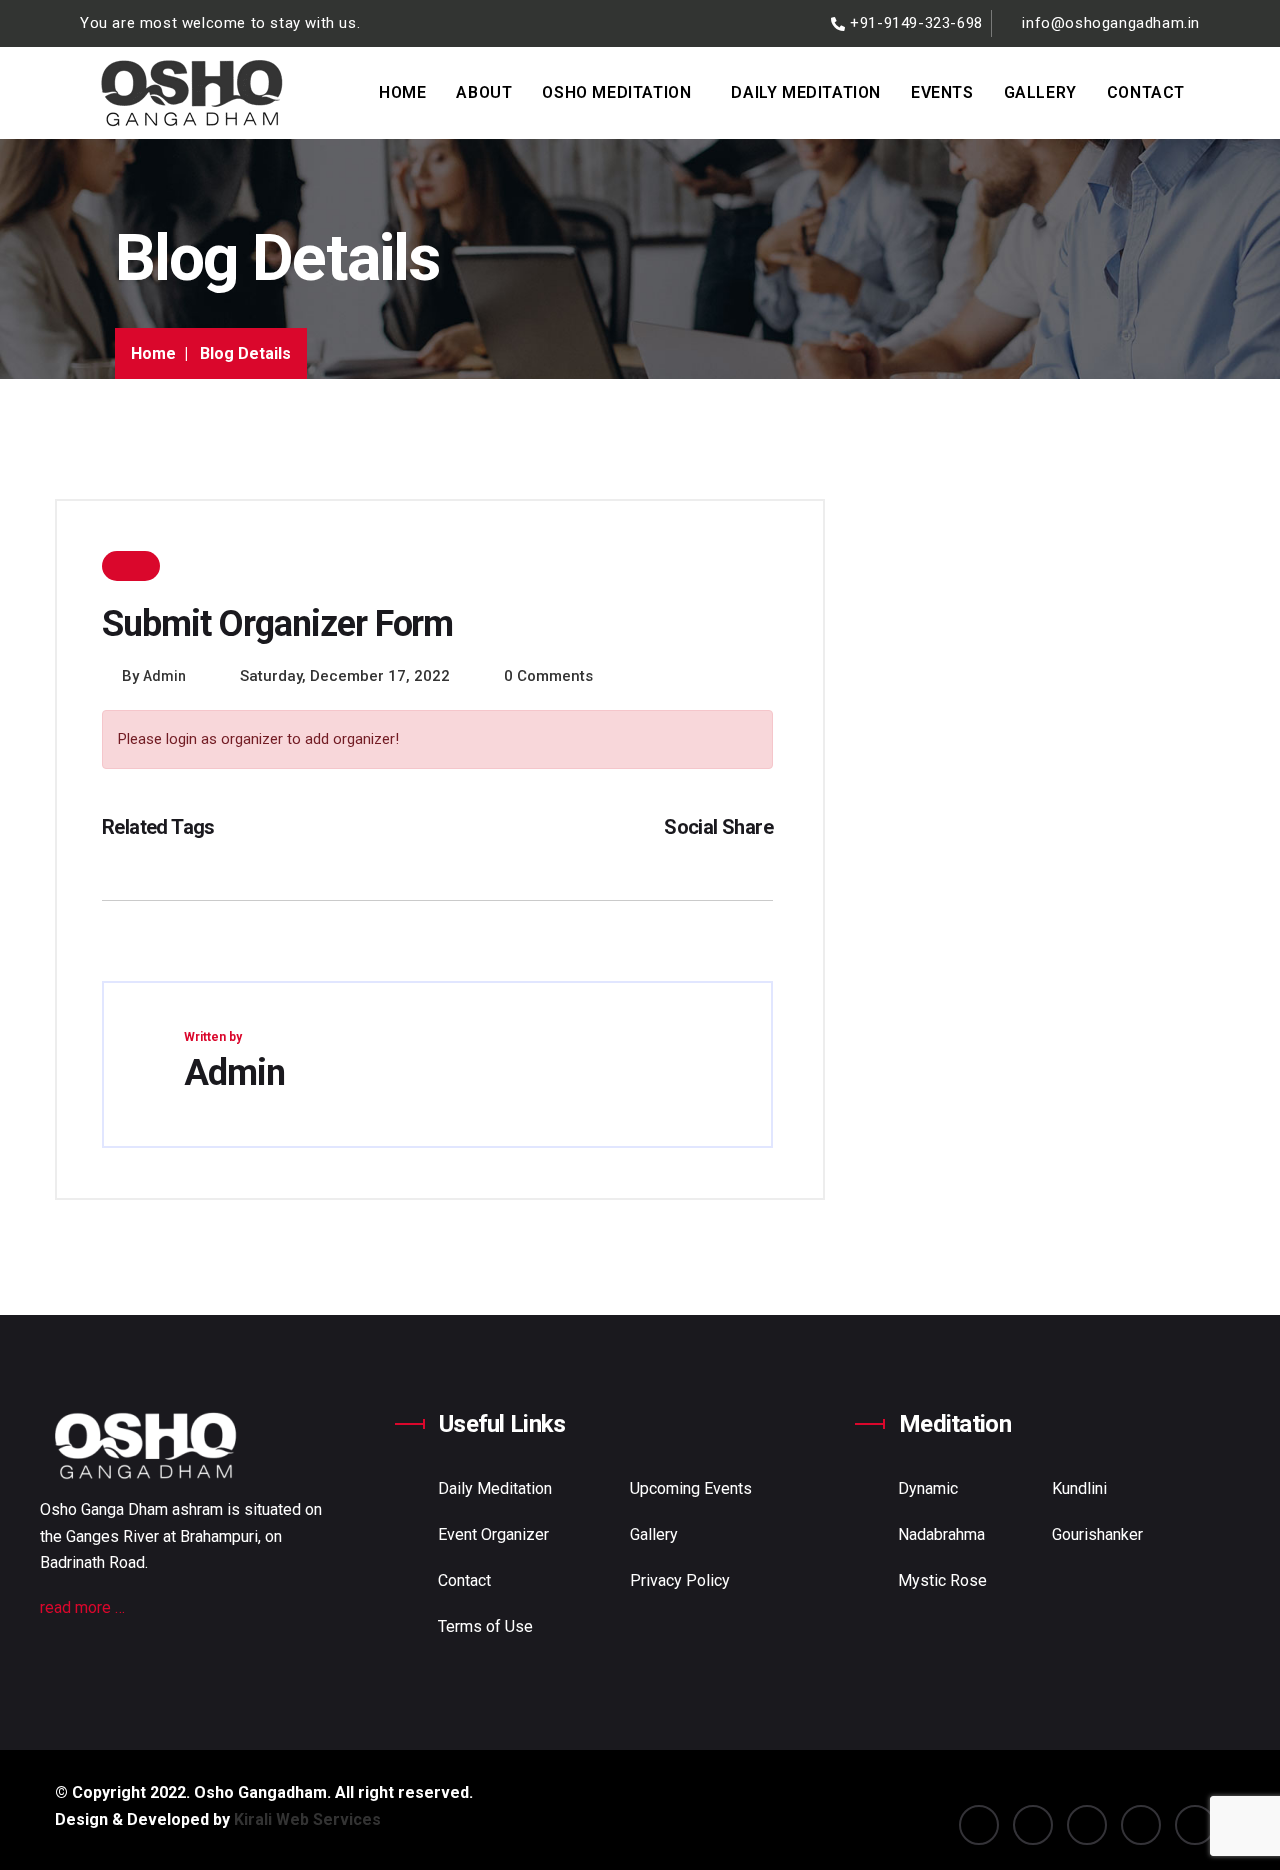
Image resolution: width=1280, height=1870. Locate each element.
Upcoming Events (691, 1488)
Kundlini (1079, 1488)
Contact (1146, 92)
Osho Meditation (616, 92)
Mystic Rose (942, 1580)
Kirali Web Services (307, 1819)
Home (402, 92)
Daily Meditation (806, 92)
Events (942, 92)
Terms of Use (485, 1626)
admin (164, 676)
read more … (82, 1607)
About (484, 92)
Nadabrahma (941, 1534)
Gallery (1040, 92)
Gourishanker (1097, 1534)
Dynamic (928, 1488)
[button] (621, 93)
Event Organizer (493, 1534)
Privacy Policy (680, 1580)
